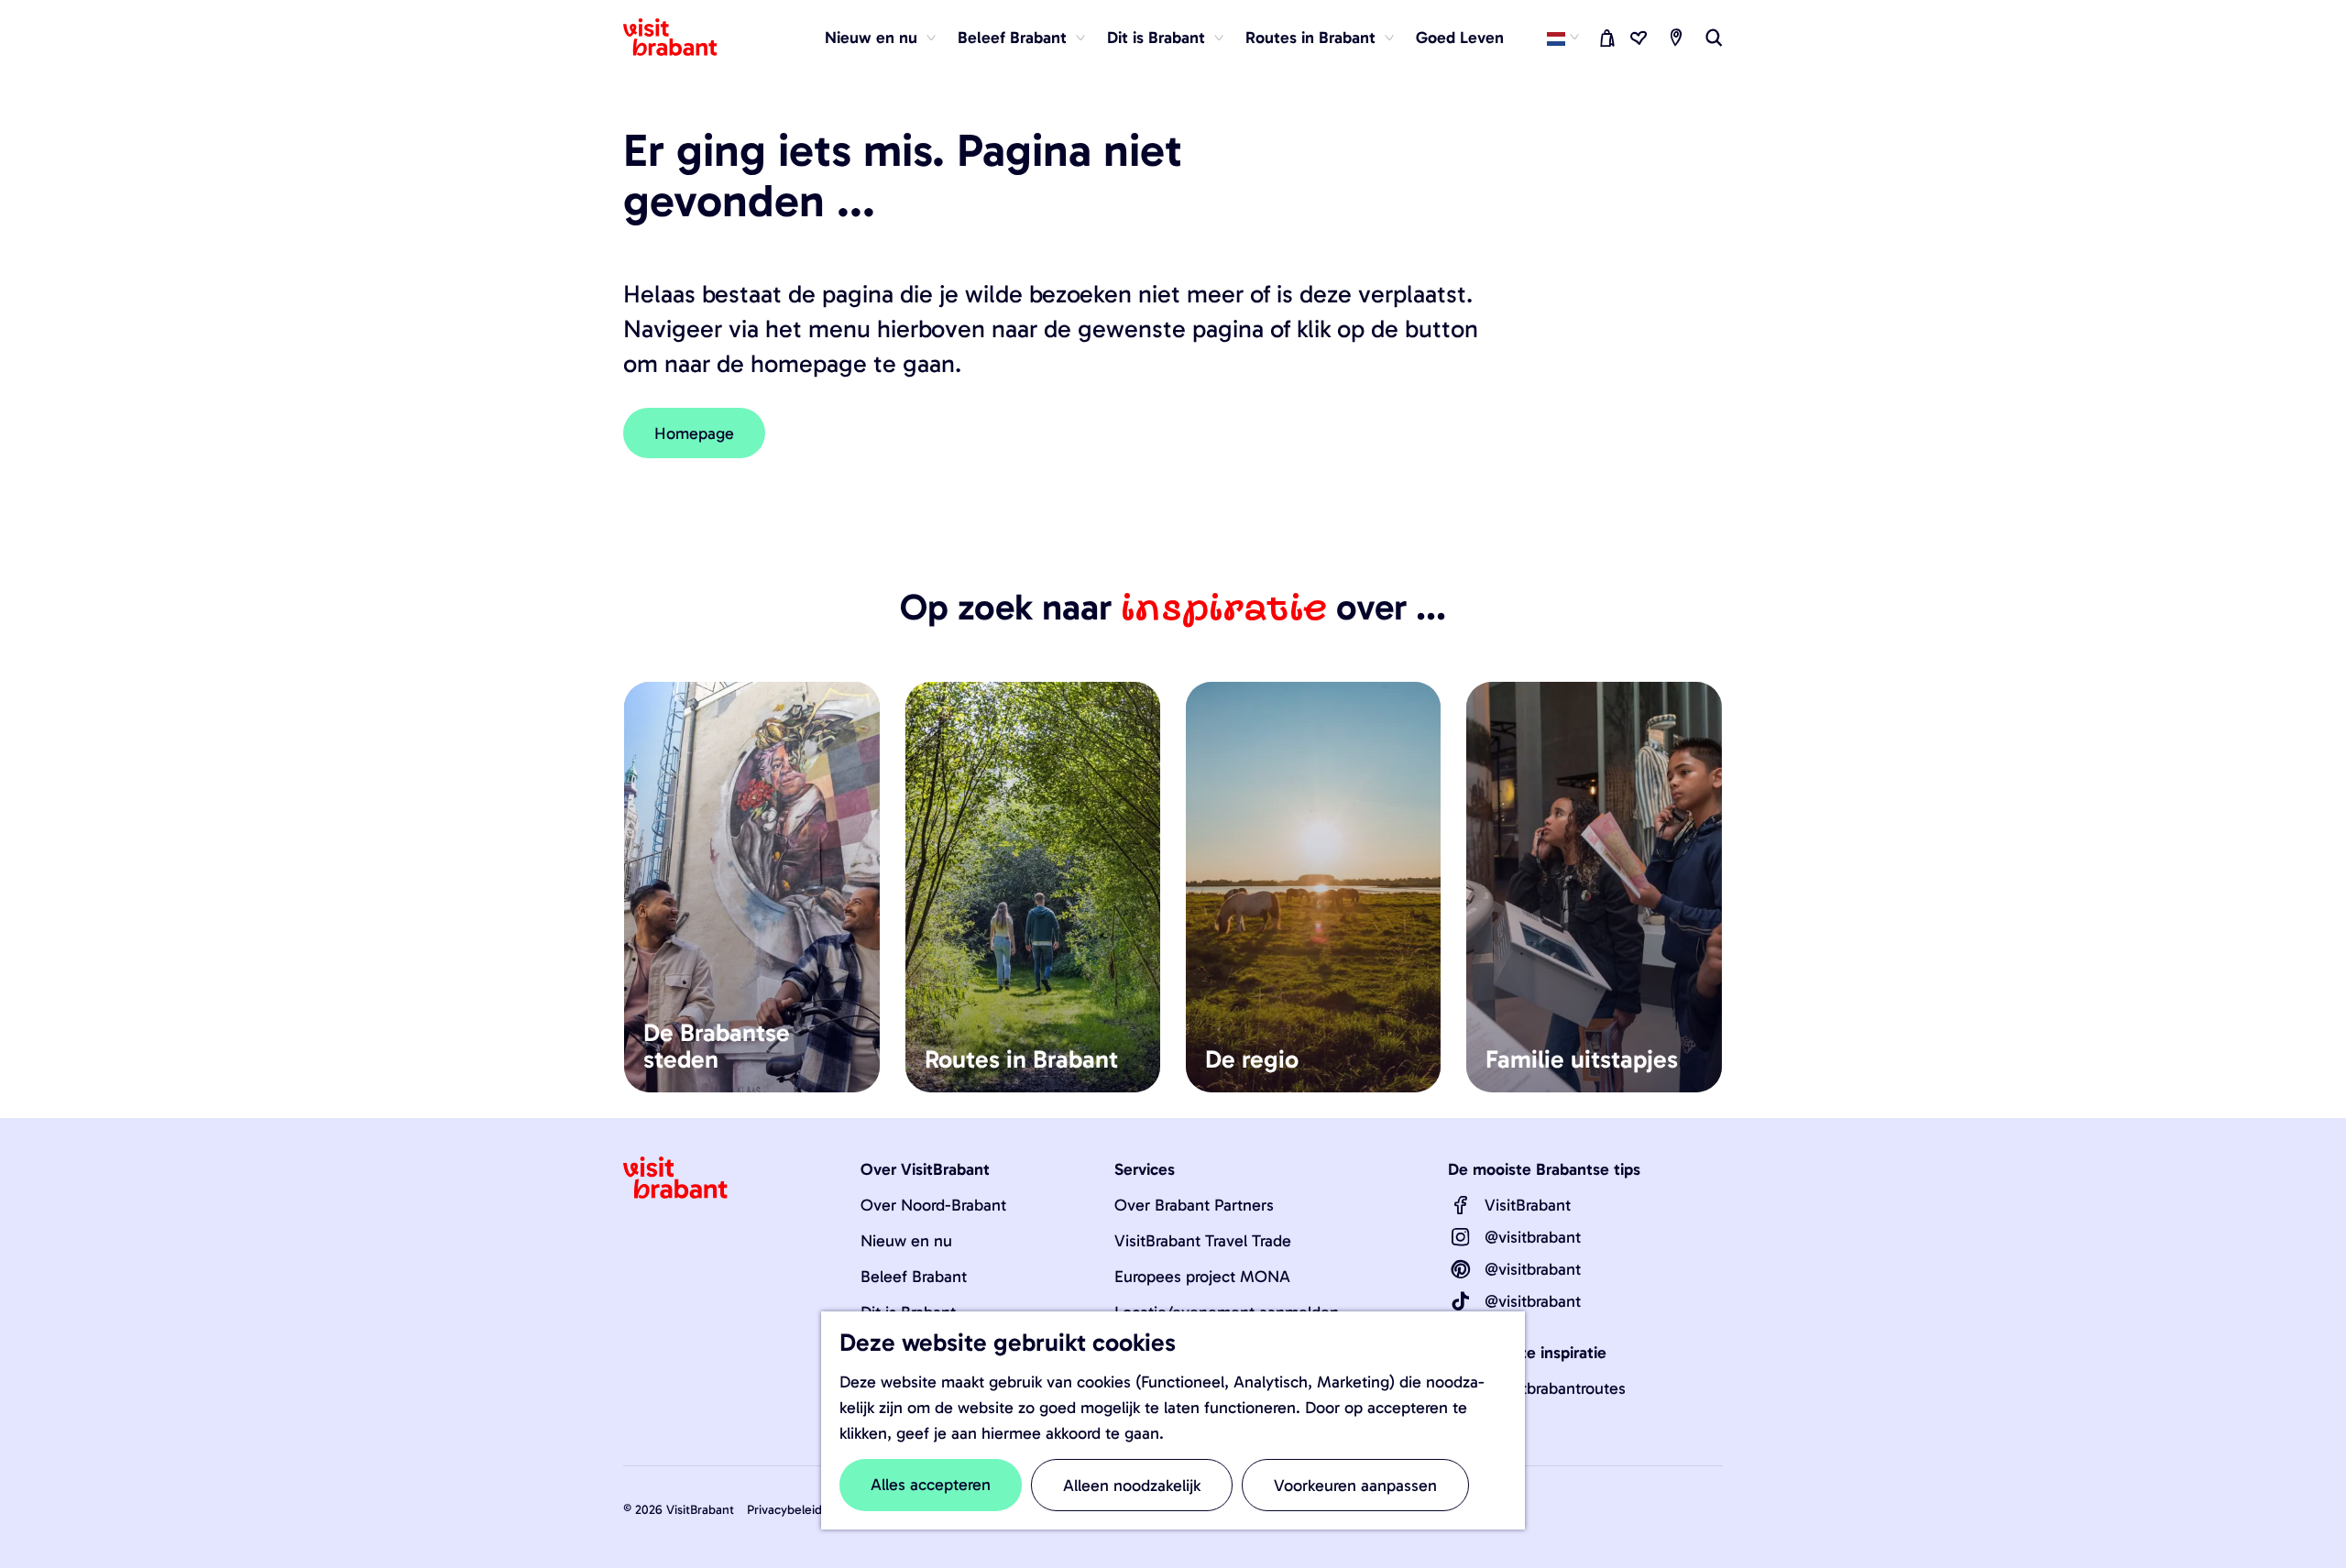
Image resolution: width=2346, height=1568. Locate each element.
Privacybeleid (784, 1510)
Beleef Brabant (914, 1277)
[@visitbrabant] (1461, 1237)
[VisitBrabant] (1461, 1205)
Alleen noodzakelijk (1132, 1486)
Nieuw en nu (906, 1241)
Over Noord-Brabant (933, 1205)
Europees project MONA (1202, 1277)
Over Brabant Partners (1194, 1205)
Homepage (694, 433)
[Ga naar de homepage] (681, 38)
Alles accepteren (931, 1485)
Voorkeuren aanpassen (1355, 1486)
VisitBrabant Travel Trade (1203, 1241)
